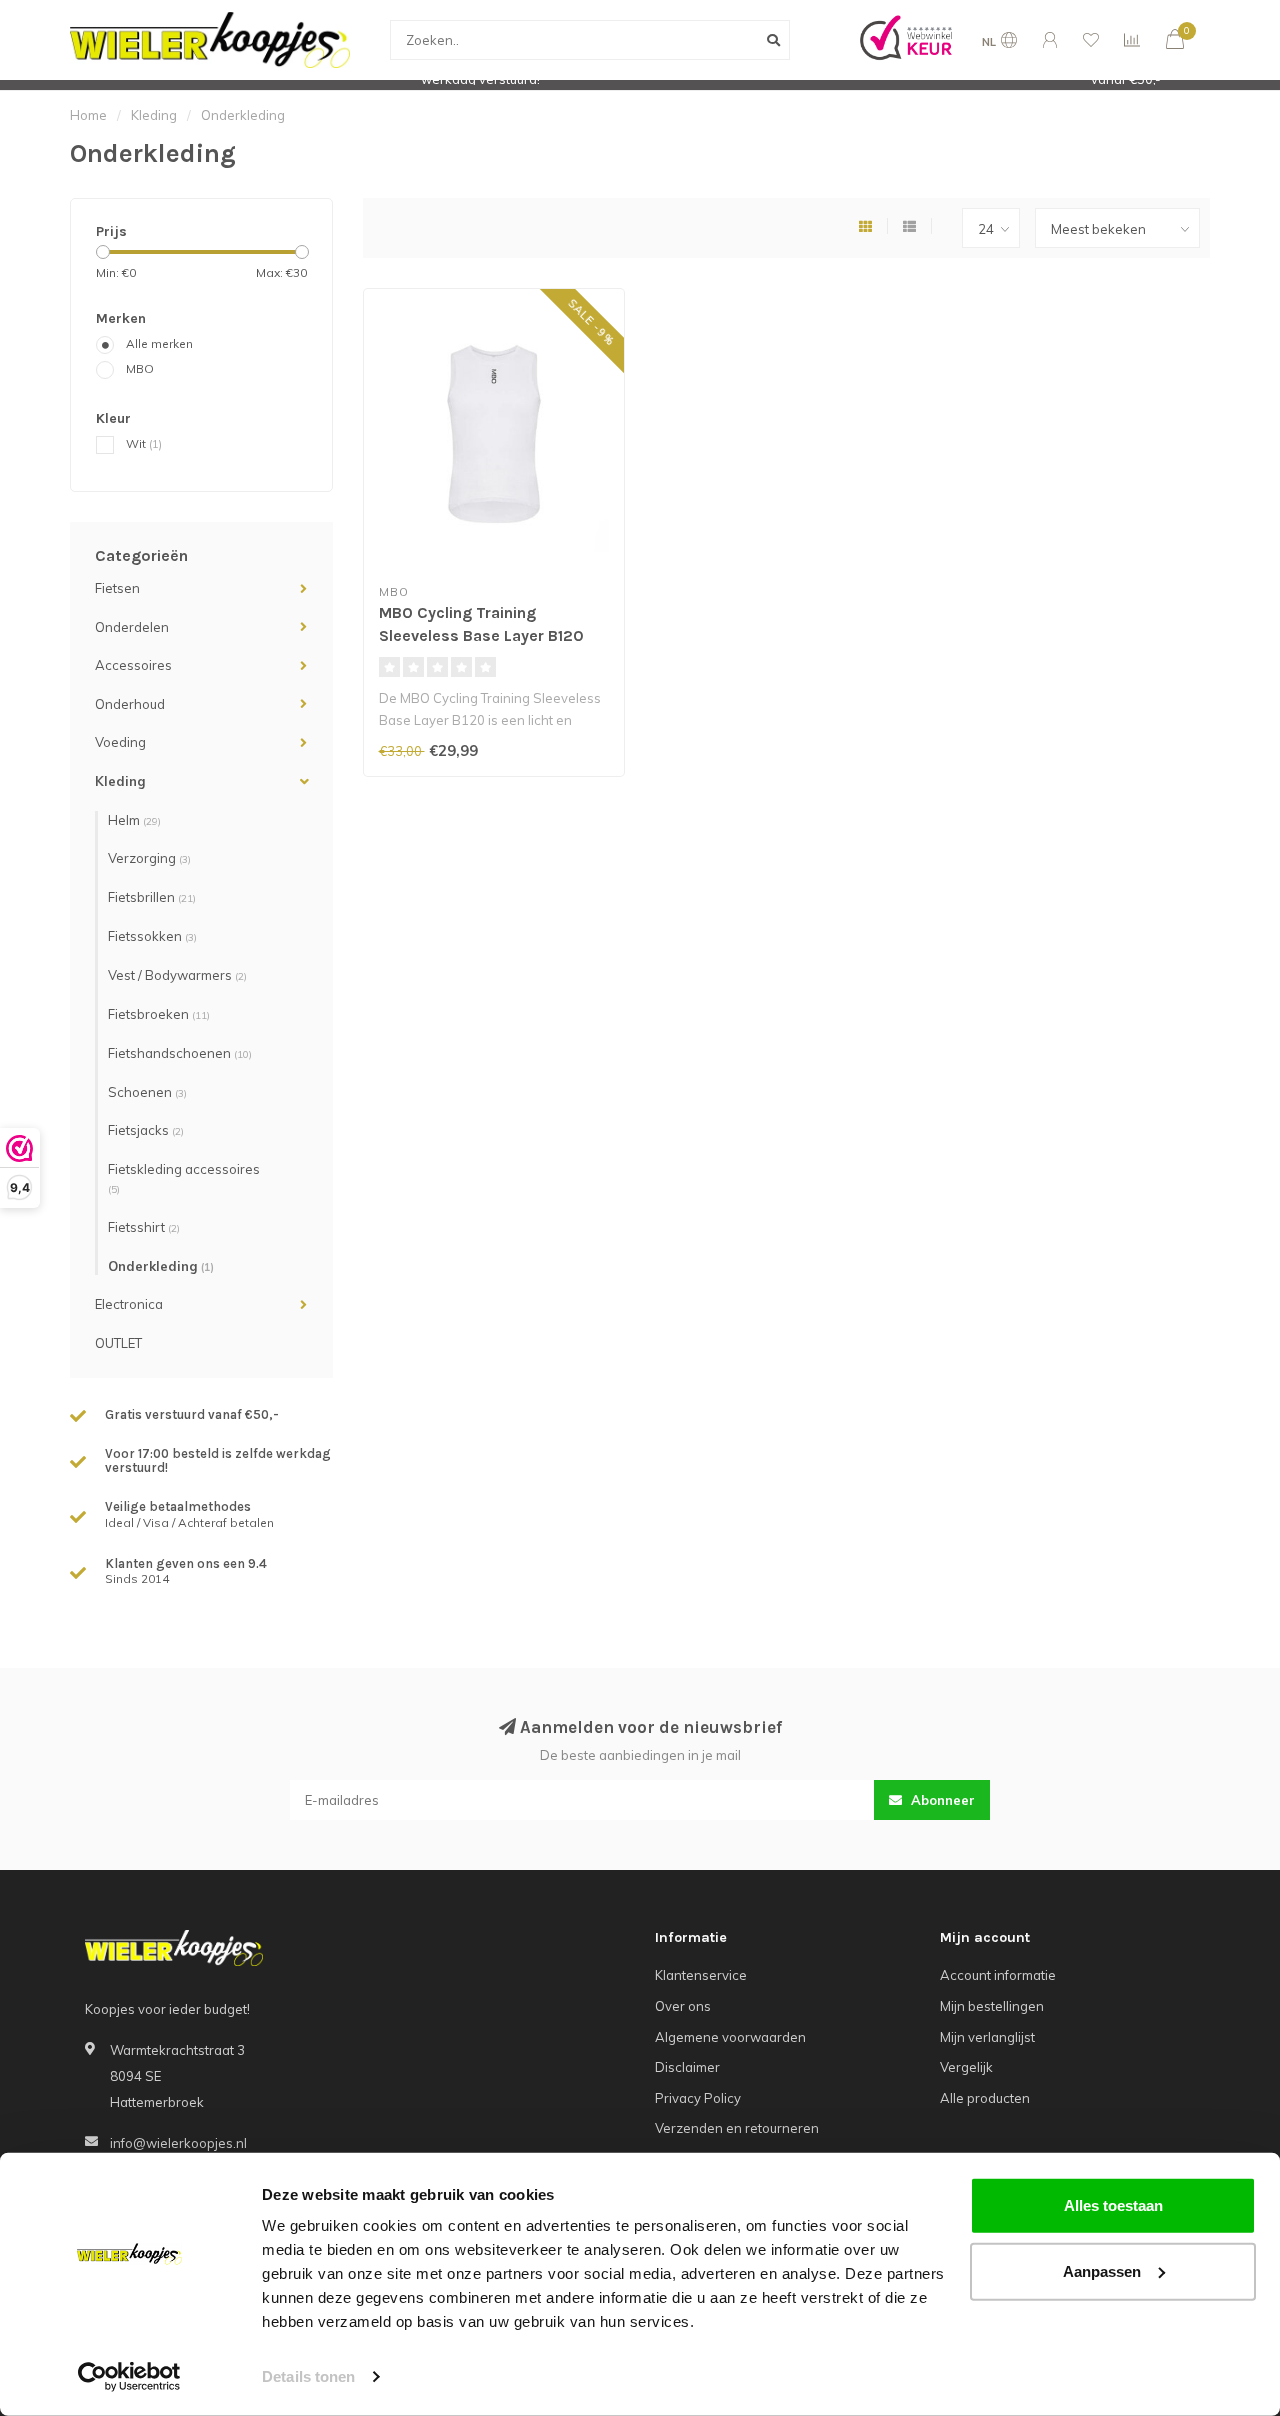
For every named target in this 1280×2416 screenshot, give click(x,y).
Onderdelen (132, 627)
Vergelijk (966, 2067)
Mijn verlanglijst (987, 2037)
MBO (140, 368)
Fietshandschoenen (180, 1053)
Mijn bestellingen (992, 2006)
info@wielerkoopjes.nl (178, 2143)
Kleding (120, 781)
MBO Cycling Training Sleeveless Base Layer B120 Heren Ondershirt (481, 635)
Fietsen (117, 588)
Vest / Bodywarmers (177, 975)
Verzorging (149, 858)
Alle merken (159, 343)
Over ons (683, 2006)
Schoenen (147, 1092)
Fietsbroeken (159, 1014)
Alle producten (985, 2098)
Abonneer (941, 1800)
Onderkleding (161, 1266)
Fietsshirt (144, 1227)
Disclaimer (687, 2067)
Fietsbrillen (152, 897)
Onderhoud (130, 704)
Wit (144, 443)
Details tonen (308, 2376)
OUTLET (118, 1343)
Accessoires (133, 665)
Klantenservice (701, 1975)
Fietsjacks (146, 1130)
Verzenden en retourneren (737, 2128)
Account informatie (998, 1975)
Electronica (129, 1304)
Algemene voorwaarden (730, 2037)
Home (88, 115)
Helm (134, 820)
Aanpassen (1102, 2270)
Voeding (120, 742)
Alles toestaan (1113, 2205)
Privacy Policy (698, 2098)
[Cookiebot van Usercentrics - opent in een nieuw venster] (129, 2377)
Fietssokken (152, 936)
